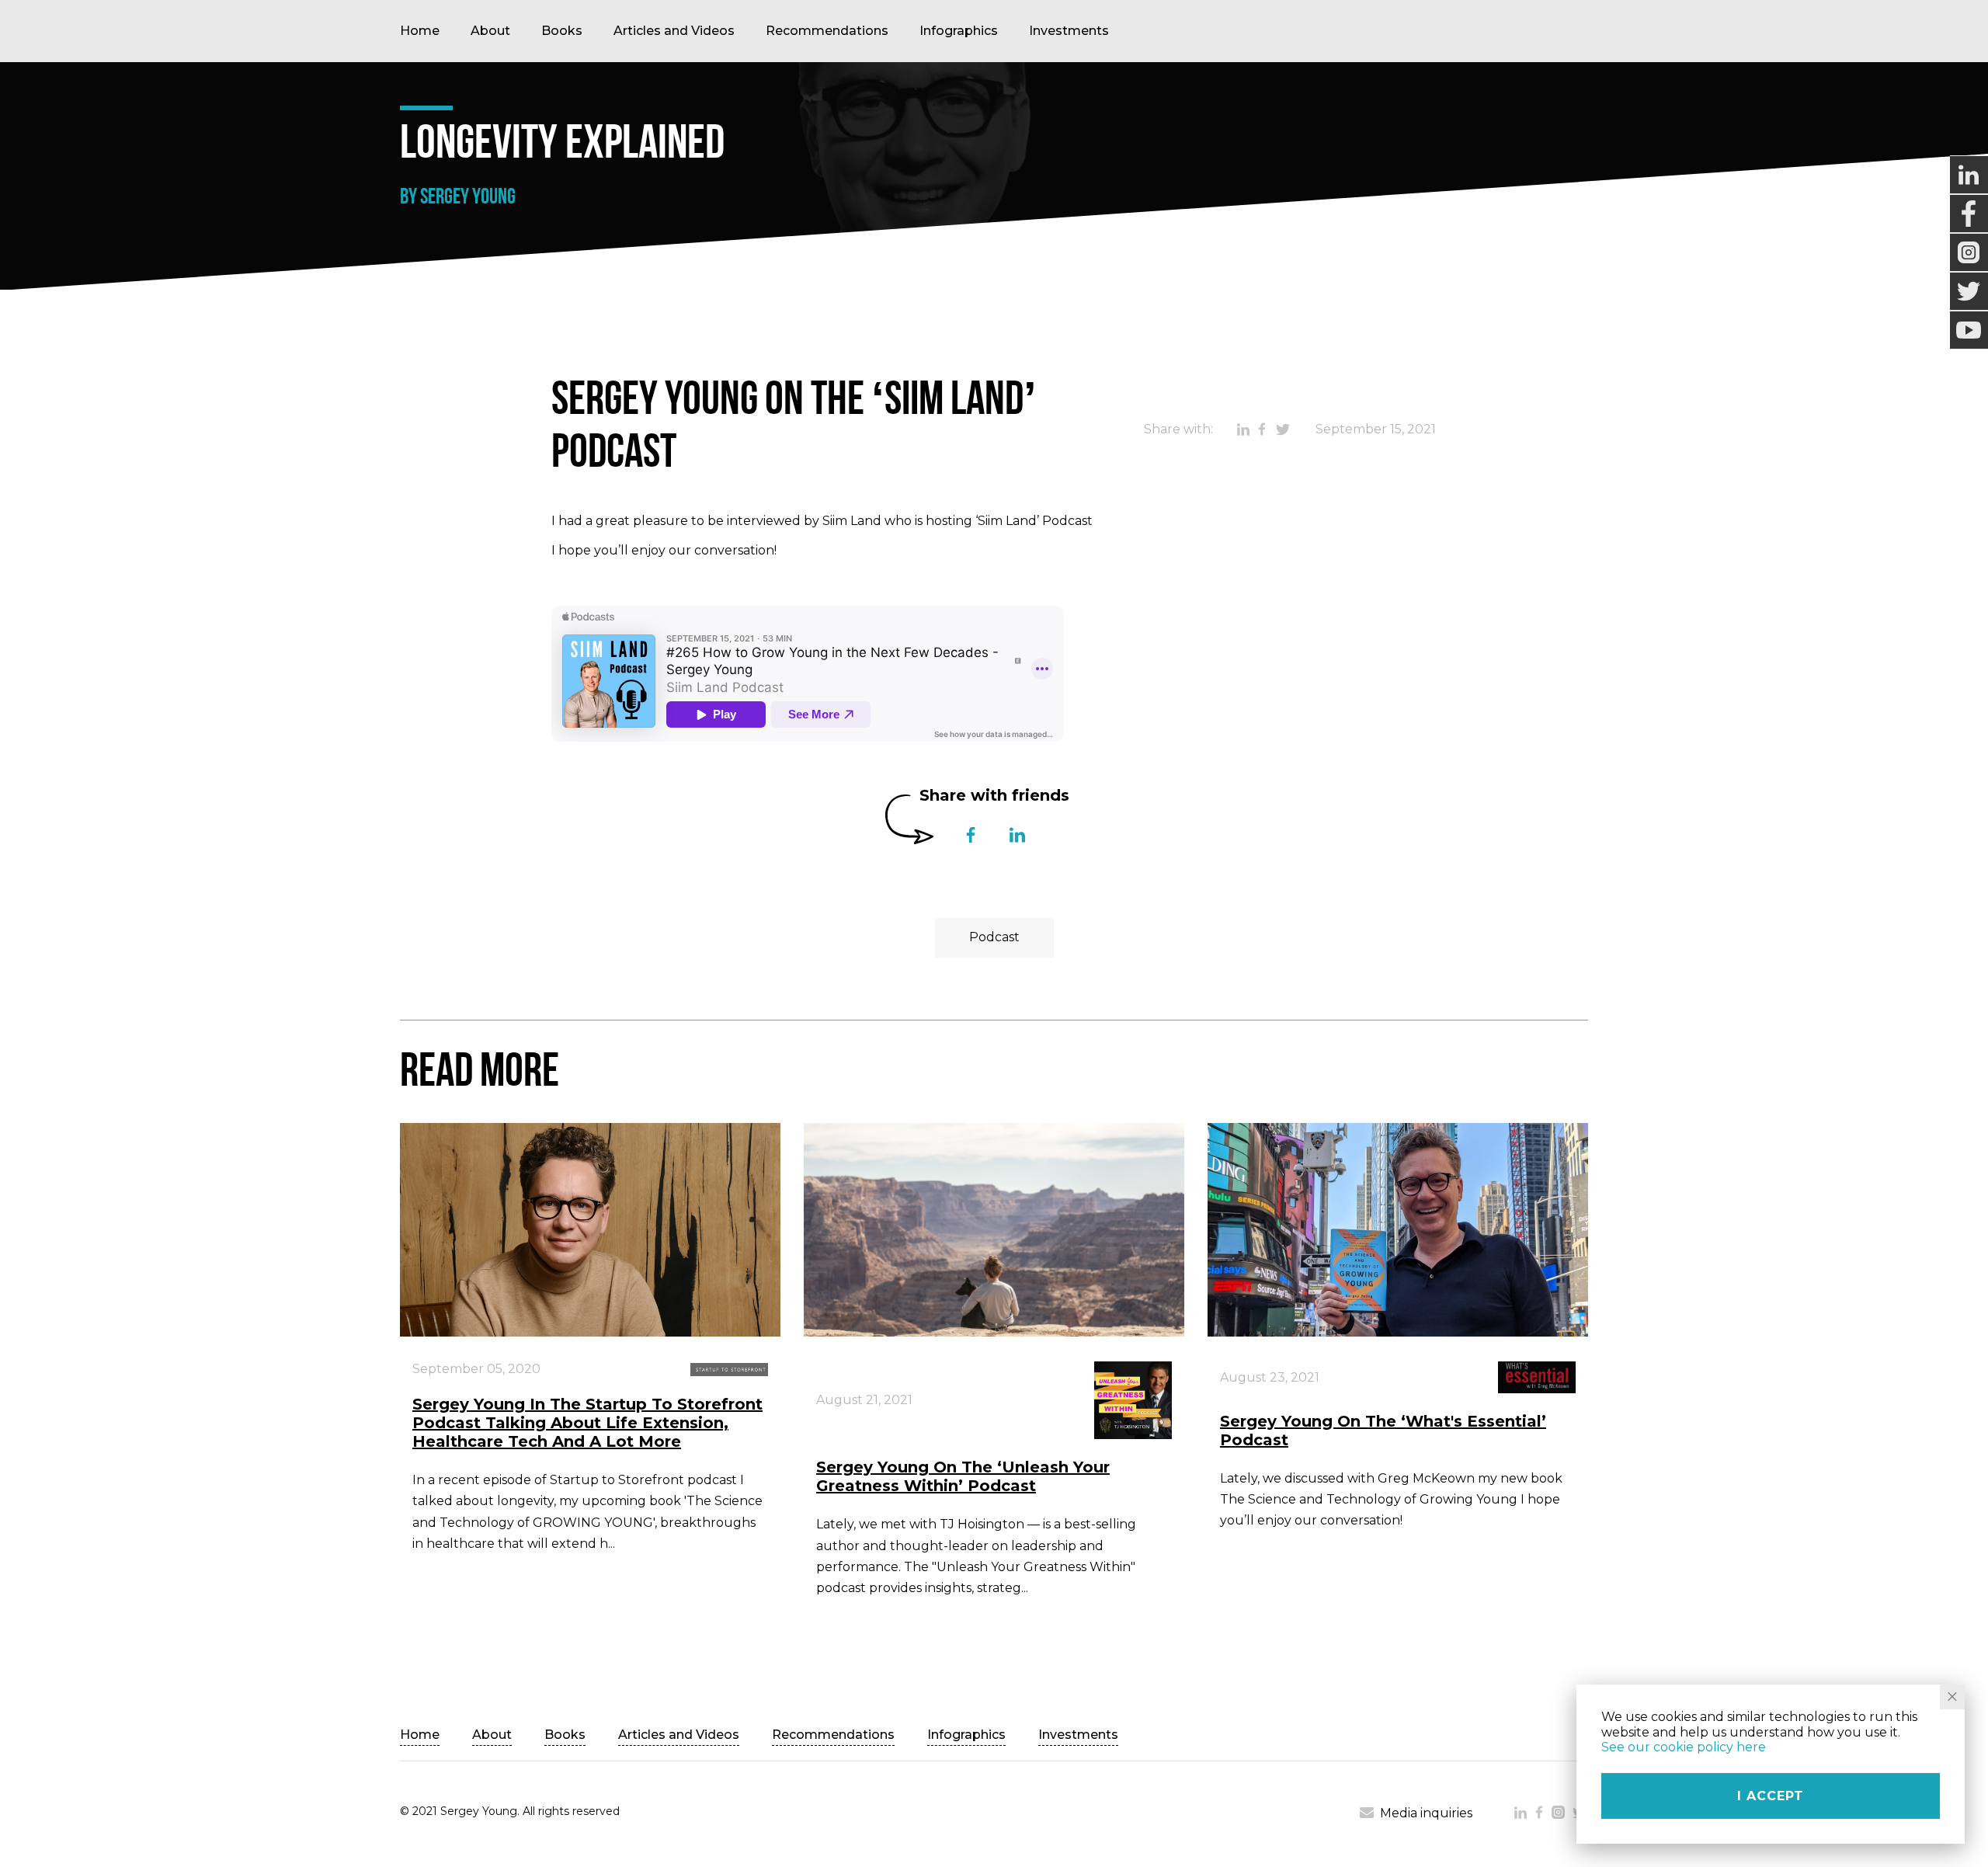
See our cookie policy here (1684, 1747)
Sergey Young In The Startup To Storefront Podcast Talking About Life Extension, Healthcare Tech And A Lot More (587, 1423)
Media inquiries (1426, 1813)
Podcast (994, 937)
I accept (1771, 1796)
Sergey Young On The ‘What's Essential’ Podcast (1383, 1431)
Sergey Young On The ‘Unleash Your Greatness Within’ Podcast (963, 1476)
